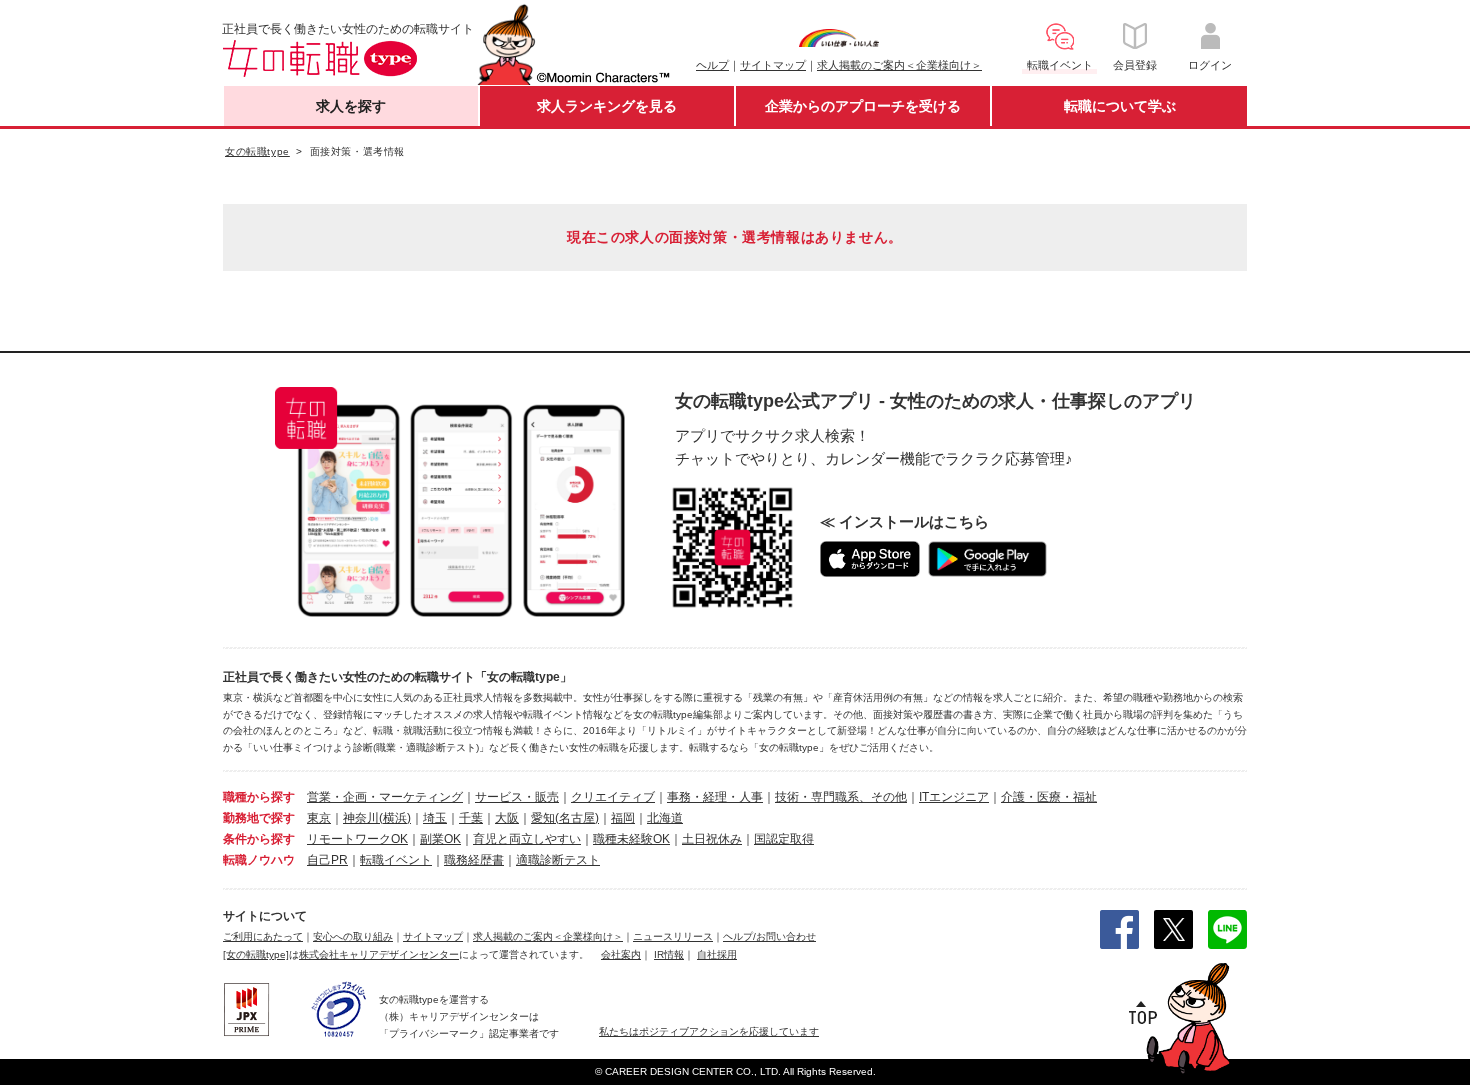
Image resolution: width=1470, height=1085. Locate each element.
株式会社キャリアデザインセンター (379, 954)
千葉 (471, 818)
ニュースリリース (673, 936)
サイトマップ (773, 65)
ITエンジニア (954, 797)
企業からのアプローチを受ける (863, 106)
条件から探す (259, 839)
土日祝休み (712, 839)
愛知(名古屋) (565, 818)
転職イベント (396, 860)
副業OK (440, 839)
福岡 (623, 818)
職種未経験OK (631, 839)
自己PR (327, 860)
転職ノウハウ (259, 860)
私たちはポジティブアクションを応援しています (709, 1031)
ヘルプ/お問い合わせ (769, 936)
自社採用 (717, 954)
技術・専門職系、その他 (841, 797)
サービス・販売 (517, 797)
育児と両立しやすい (527, 839)
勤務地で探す (259, 818)
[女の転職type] (256, 954)
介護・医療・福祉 (1049, 797)
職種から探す (259, 797)
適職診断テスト (558, 860)
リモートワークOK (357, 839)
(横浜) (395, 818)
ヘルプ (712, 65)
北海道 (665, 818)
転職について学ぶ (1120, 106)
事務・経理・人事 (715, 797)
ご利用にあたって (263, 936)
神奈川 (361, 818)
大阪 (507, 818)
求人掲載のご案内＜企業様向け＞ (899, 65)
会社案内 (621, 954)
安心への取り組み (353, 936)
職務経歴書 (474, 860)
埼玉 (435, 818)
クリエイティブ (613, 797)
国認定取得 (784, 839)
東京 (319, 818)
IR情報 (669, 954)
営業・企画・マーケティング (385, 797)
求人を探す (351, 106)
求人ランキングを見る (607, 106)
